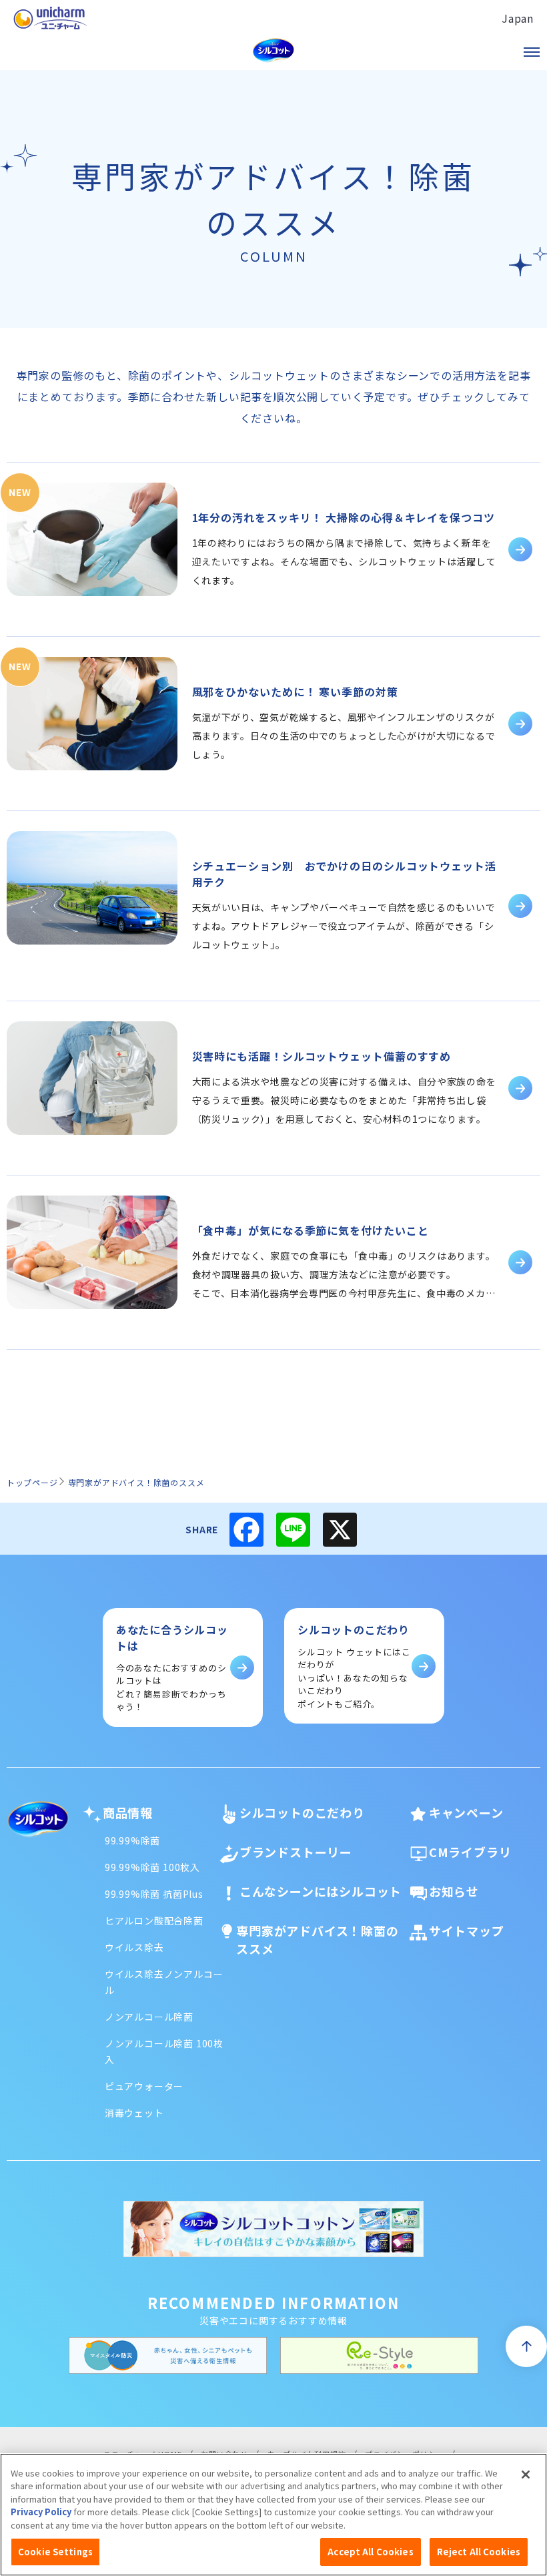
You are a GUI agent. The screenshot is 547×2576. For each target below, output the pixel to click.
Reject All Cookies (479, 2552)
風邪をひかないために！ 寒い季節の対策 (295, 692)
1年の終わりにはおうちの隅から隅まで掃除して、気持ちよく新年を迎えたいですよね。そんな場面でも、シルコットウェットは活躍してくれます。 (344, 561)
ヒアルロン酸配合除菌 (154, 1920)
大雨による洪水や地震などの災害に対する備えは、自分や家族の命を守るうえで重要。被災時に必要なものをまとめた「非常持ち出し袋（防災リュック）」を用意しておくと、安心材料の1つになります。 (344, 1100)
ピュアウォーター (144, 2086)
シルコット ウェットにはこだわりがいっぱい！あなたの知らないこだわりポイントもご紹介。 (354, 1666)
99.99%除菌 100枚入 (152, 1867)
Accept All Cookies (370, 2552)
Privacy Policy (41, 2512)
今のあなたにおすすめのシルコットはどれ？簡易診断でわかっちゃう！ (172, 1667)
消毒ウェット (134, 2113)
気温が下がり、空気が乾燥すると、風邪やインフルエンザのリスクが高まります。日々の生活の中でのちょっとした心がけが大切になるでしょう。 (344, 736)
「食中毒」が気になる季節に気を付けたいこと (311, 1230)
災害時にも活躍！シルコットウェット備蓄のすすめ (322, 1056)
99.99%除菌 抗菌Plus (154, 1894)
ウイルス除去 (134, 1947)
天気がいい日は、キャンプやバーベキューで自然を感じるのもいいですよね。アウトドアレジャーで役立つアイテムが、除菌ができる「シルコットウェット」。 (344, 926)
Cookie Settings (55, 2552)
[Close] (526, 2475)
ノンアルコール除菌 (149, 2017)
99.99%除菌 (132, 1840)
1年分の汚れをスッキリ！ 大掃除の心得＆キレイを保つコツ (344, 517)
